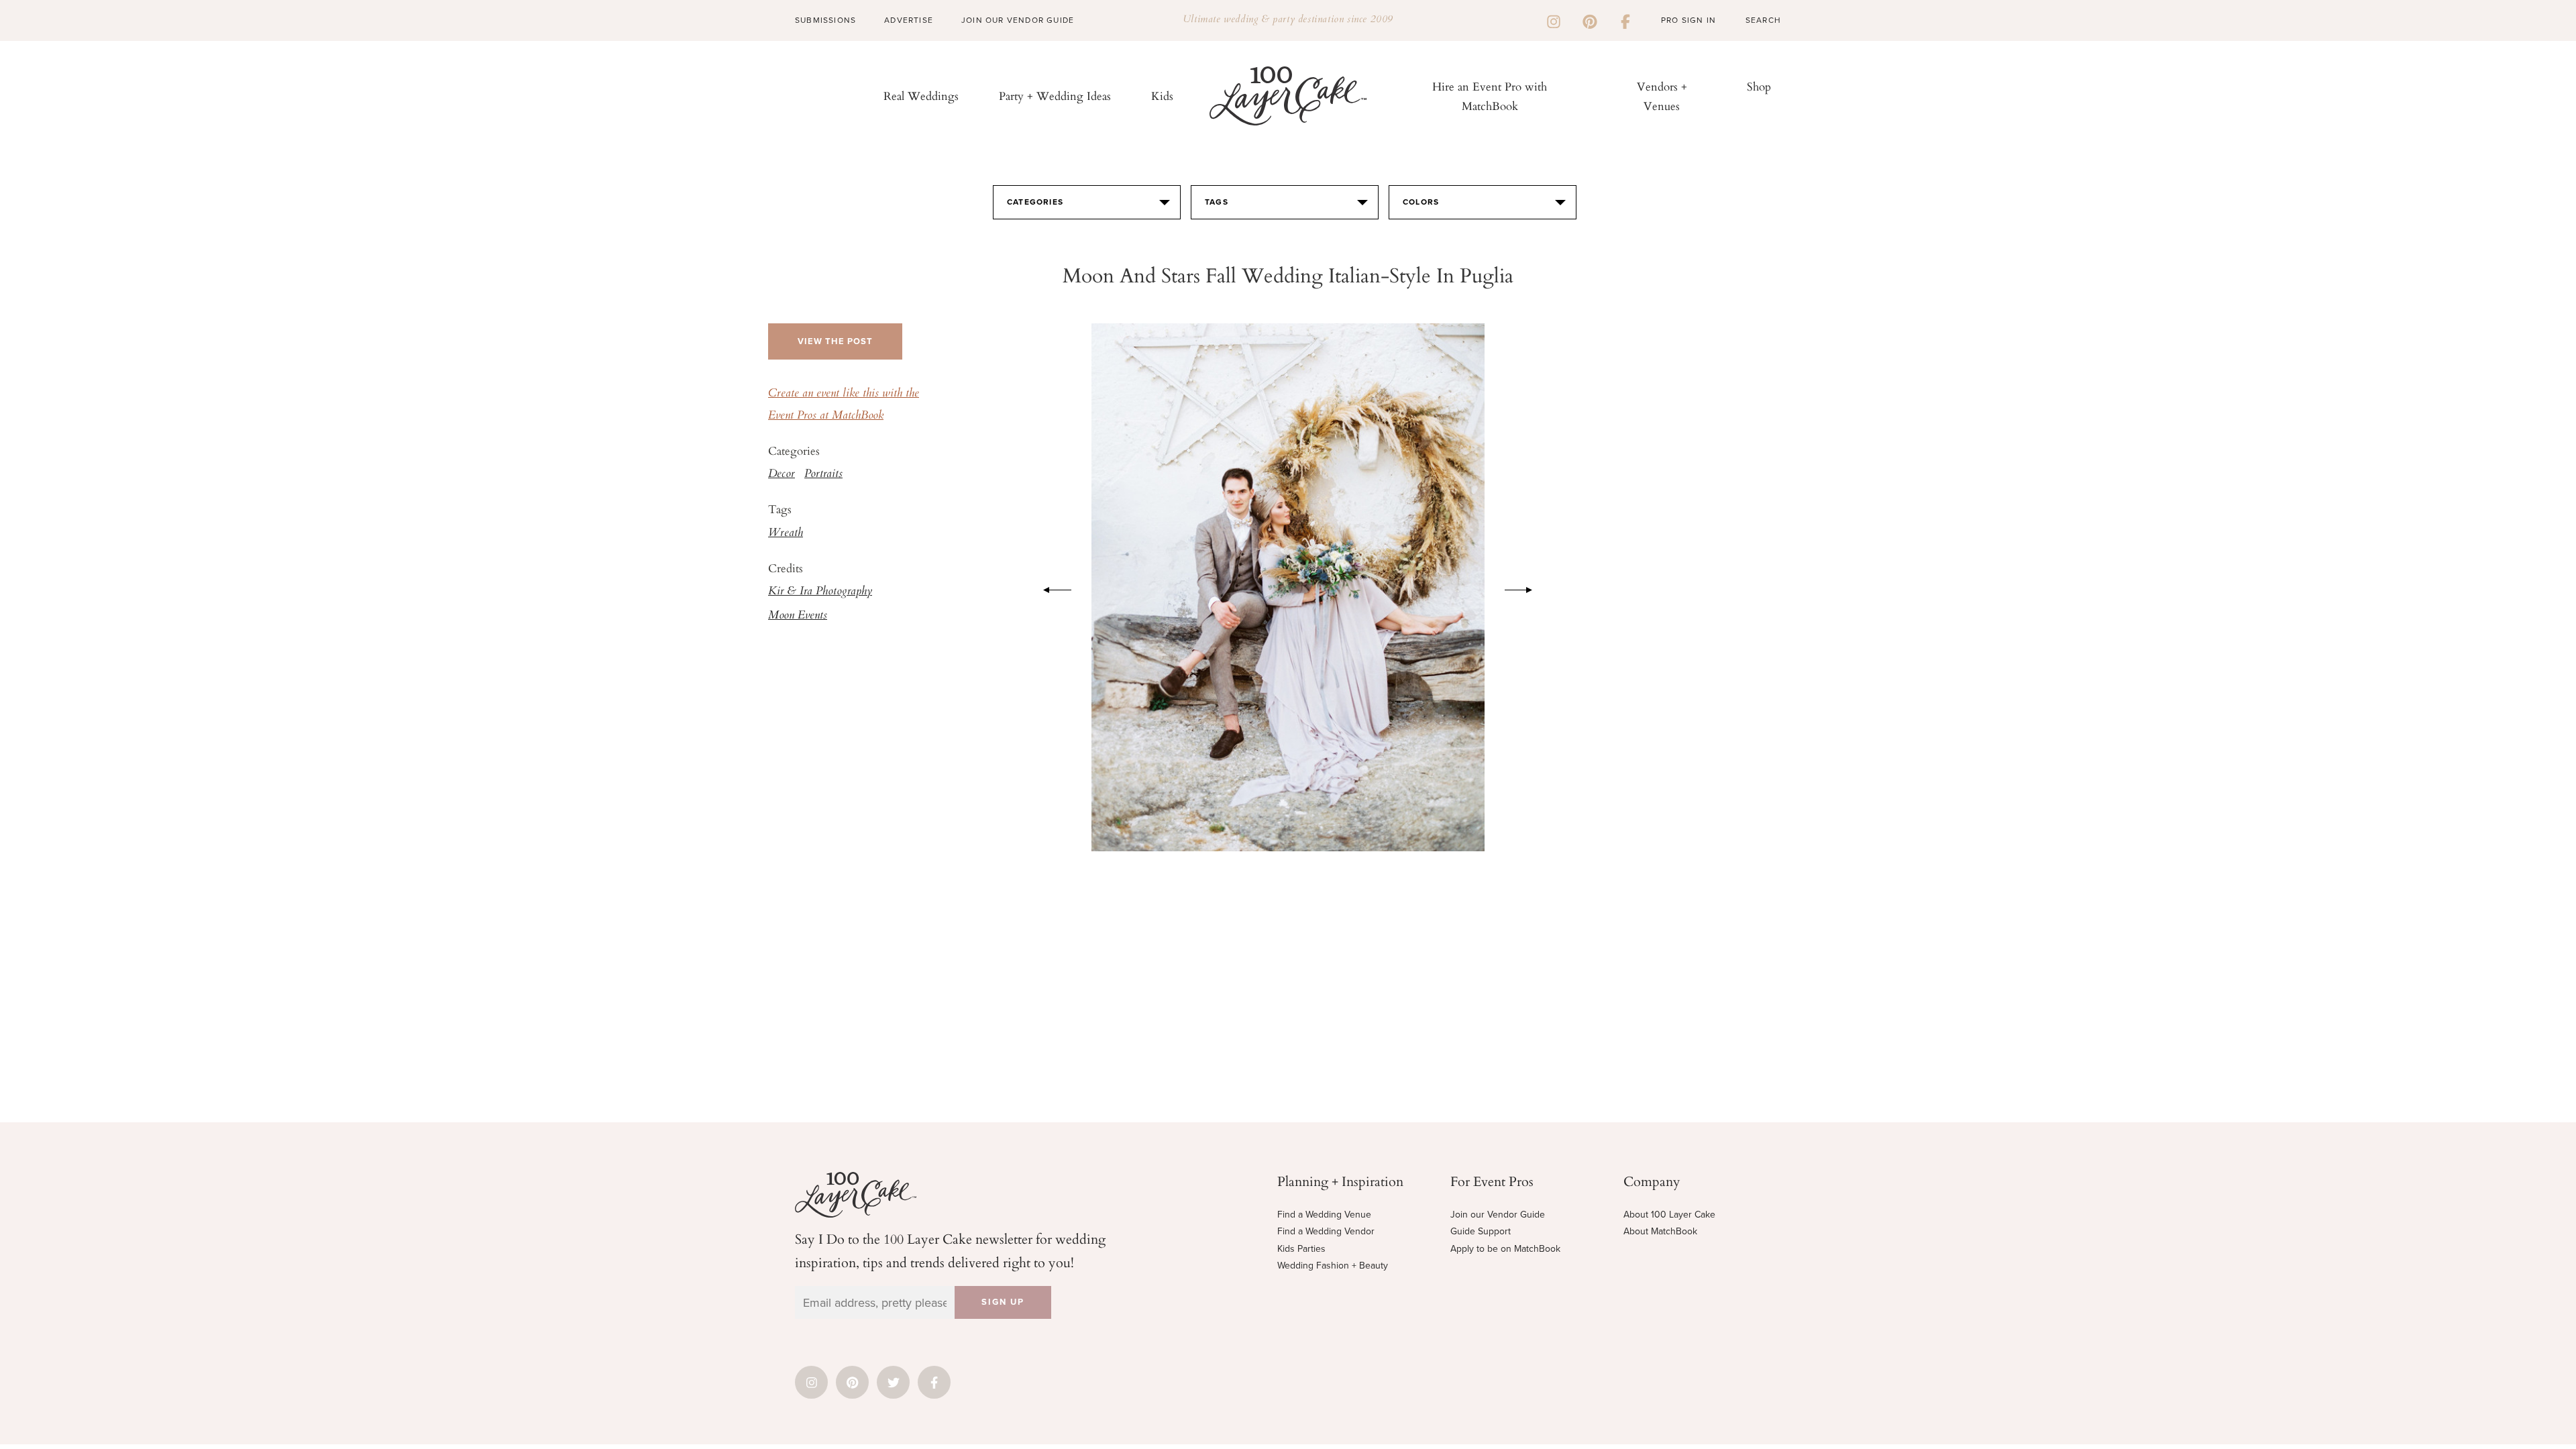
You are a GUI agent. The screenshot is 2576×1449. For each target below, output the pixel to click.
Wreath (786, 533)
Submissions (825, 20)
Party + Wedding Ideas (1055, 96)
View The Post (835, 341)
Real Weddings (921, 96)
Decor (782, 474)
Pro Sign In (1688, 20)
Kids (1162, 96)
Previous (1051, 588)
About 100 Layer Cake (1669, 1215)
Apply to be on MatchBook (1505, 1249)
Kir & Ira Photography (820, 592)
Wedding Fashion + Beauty (1333, 1266)
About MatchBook (1660, 1231)
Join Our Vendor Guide (1018, 20)
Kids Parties (1301, 1249)
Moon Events (798, 616)
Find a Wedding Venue (1324, 1215)
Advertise (909, 20)
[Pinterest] (1590, 20)
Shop (1759, 86)
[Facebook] (1625, 20)
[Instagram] (1554, 20)
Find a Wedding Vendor (1326, 1231)
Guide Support (1481, 1231)
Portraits (823, 474)
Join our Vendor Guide (1498, 1215)
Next (1525, 588)
